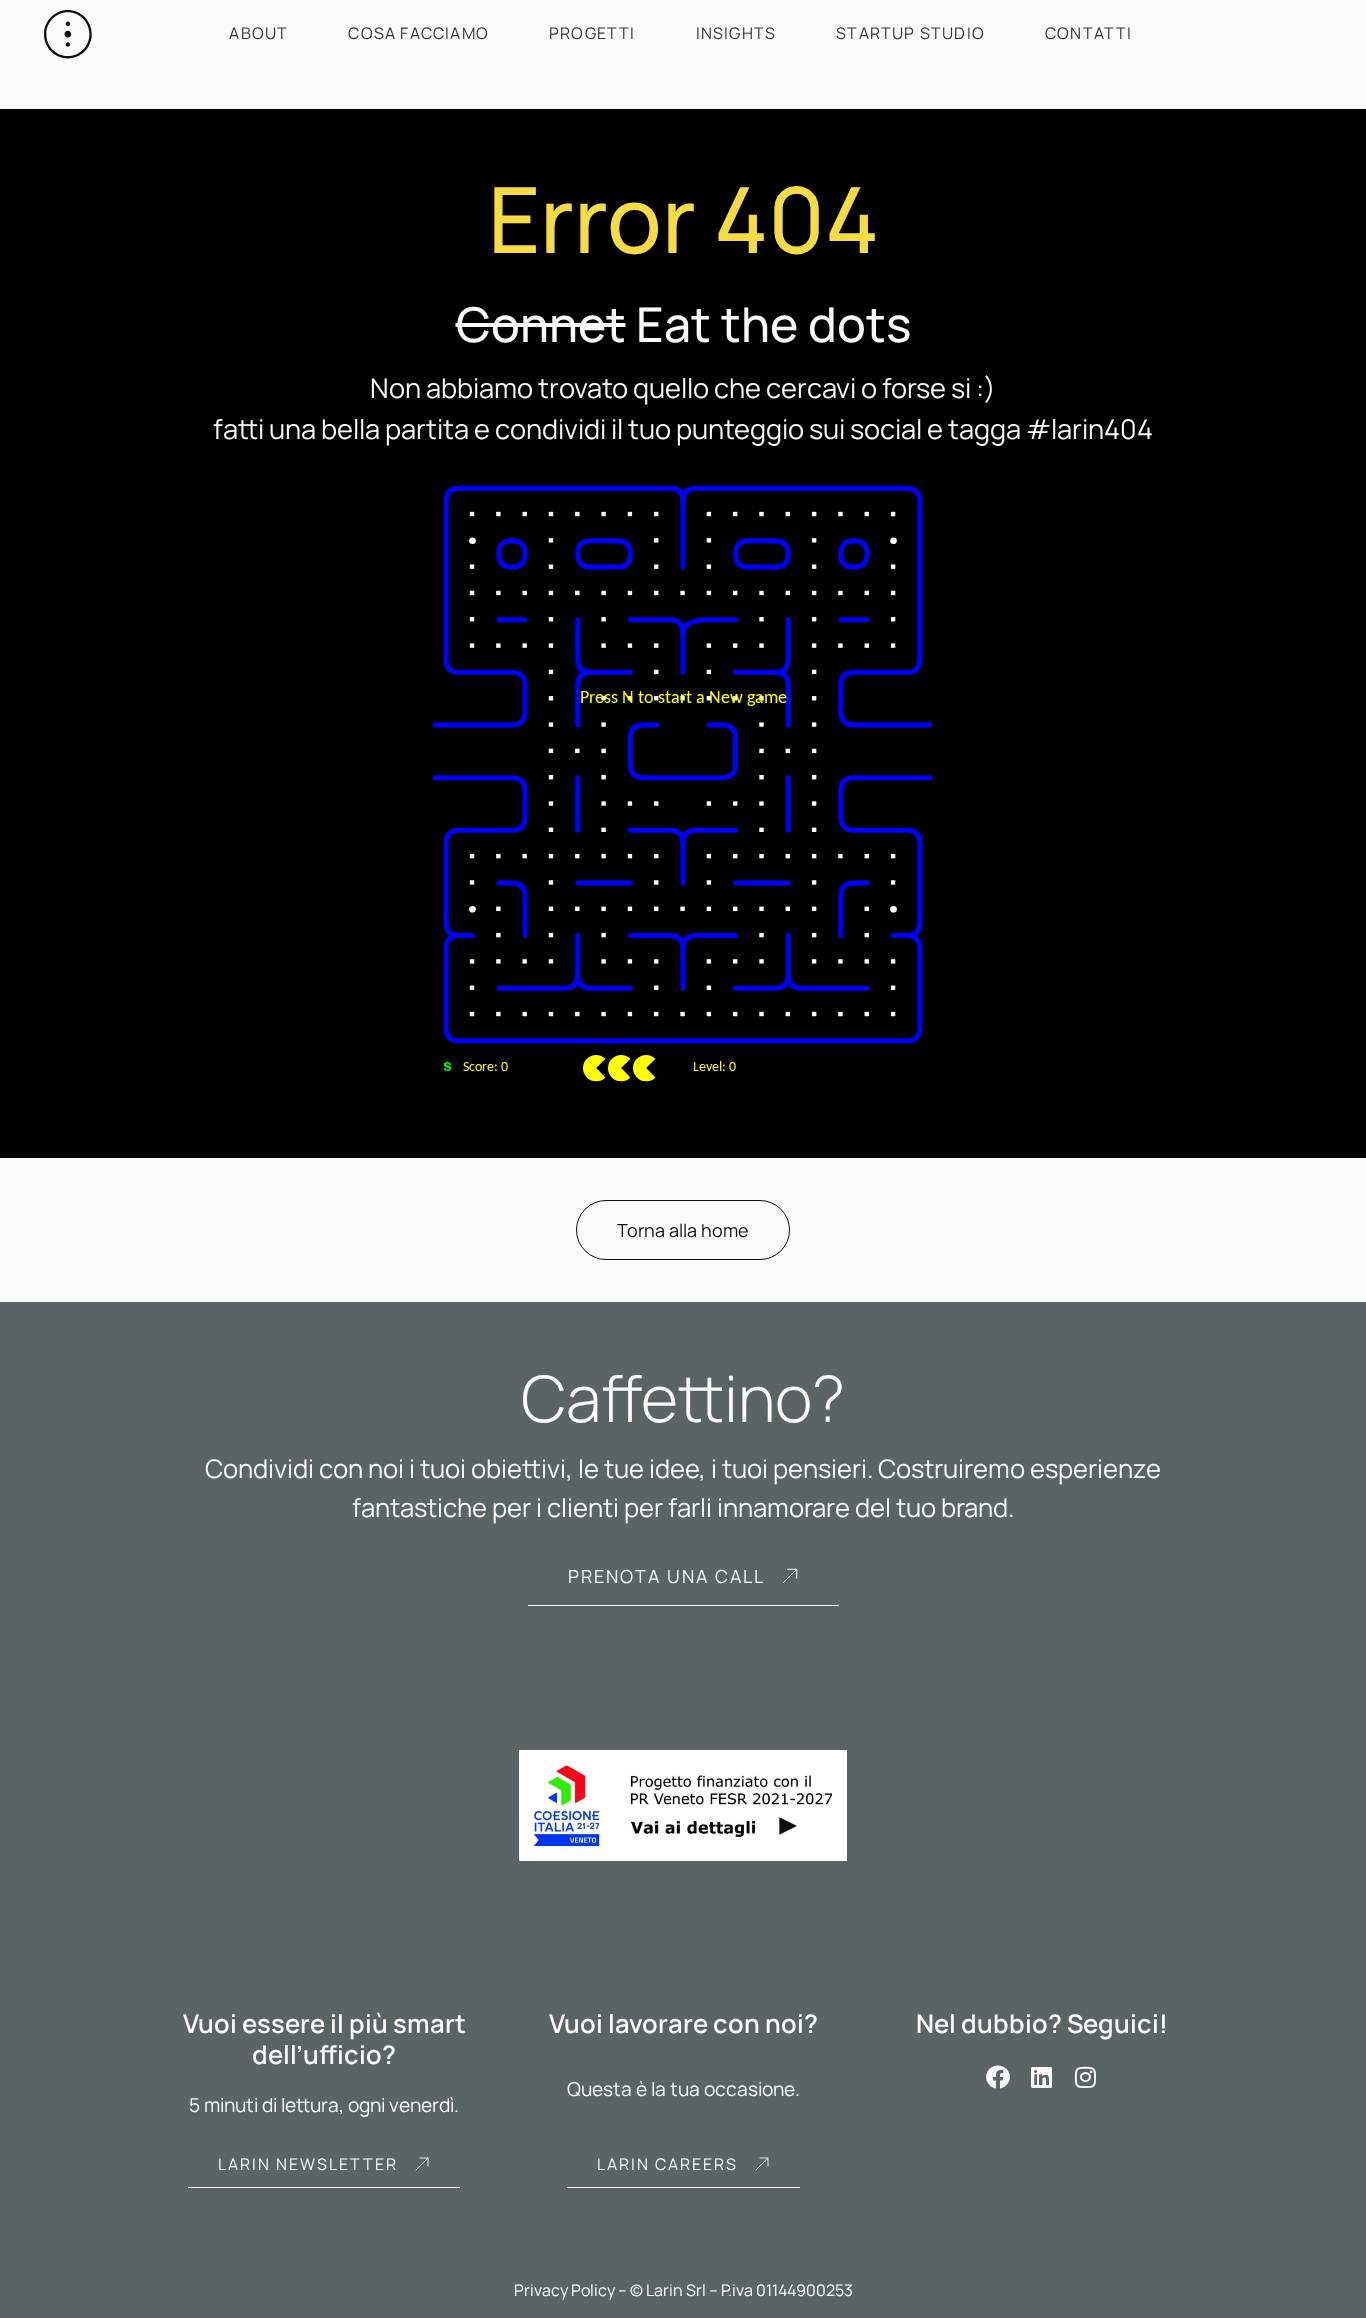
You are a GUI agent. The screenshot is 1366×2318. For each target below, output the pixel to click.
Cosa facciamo (418, 33)
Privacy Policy (564, 2290)
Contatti (1089, 33)
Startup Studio (910, 33)
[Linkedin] (1042, 2077)
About (258, 33)
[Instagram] (1086, 2077)
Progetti (592, 33)
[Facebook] (998, 2077)
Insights (736, 33)
